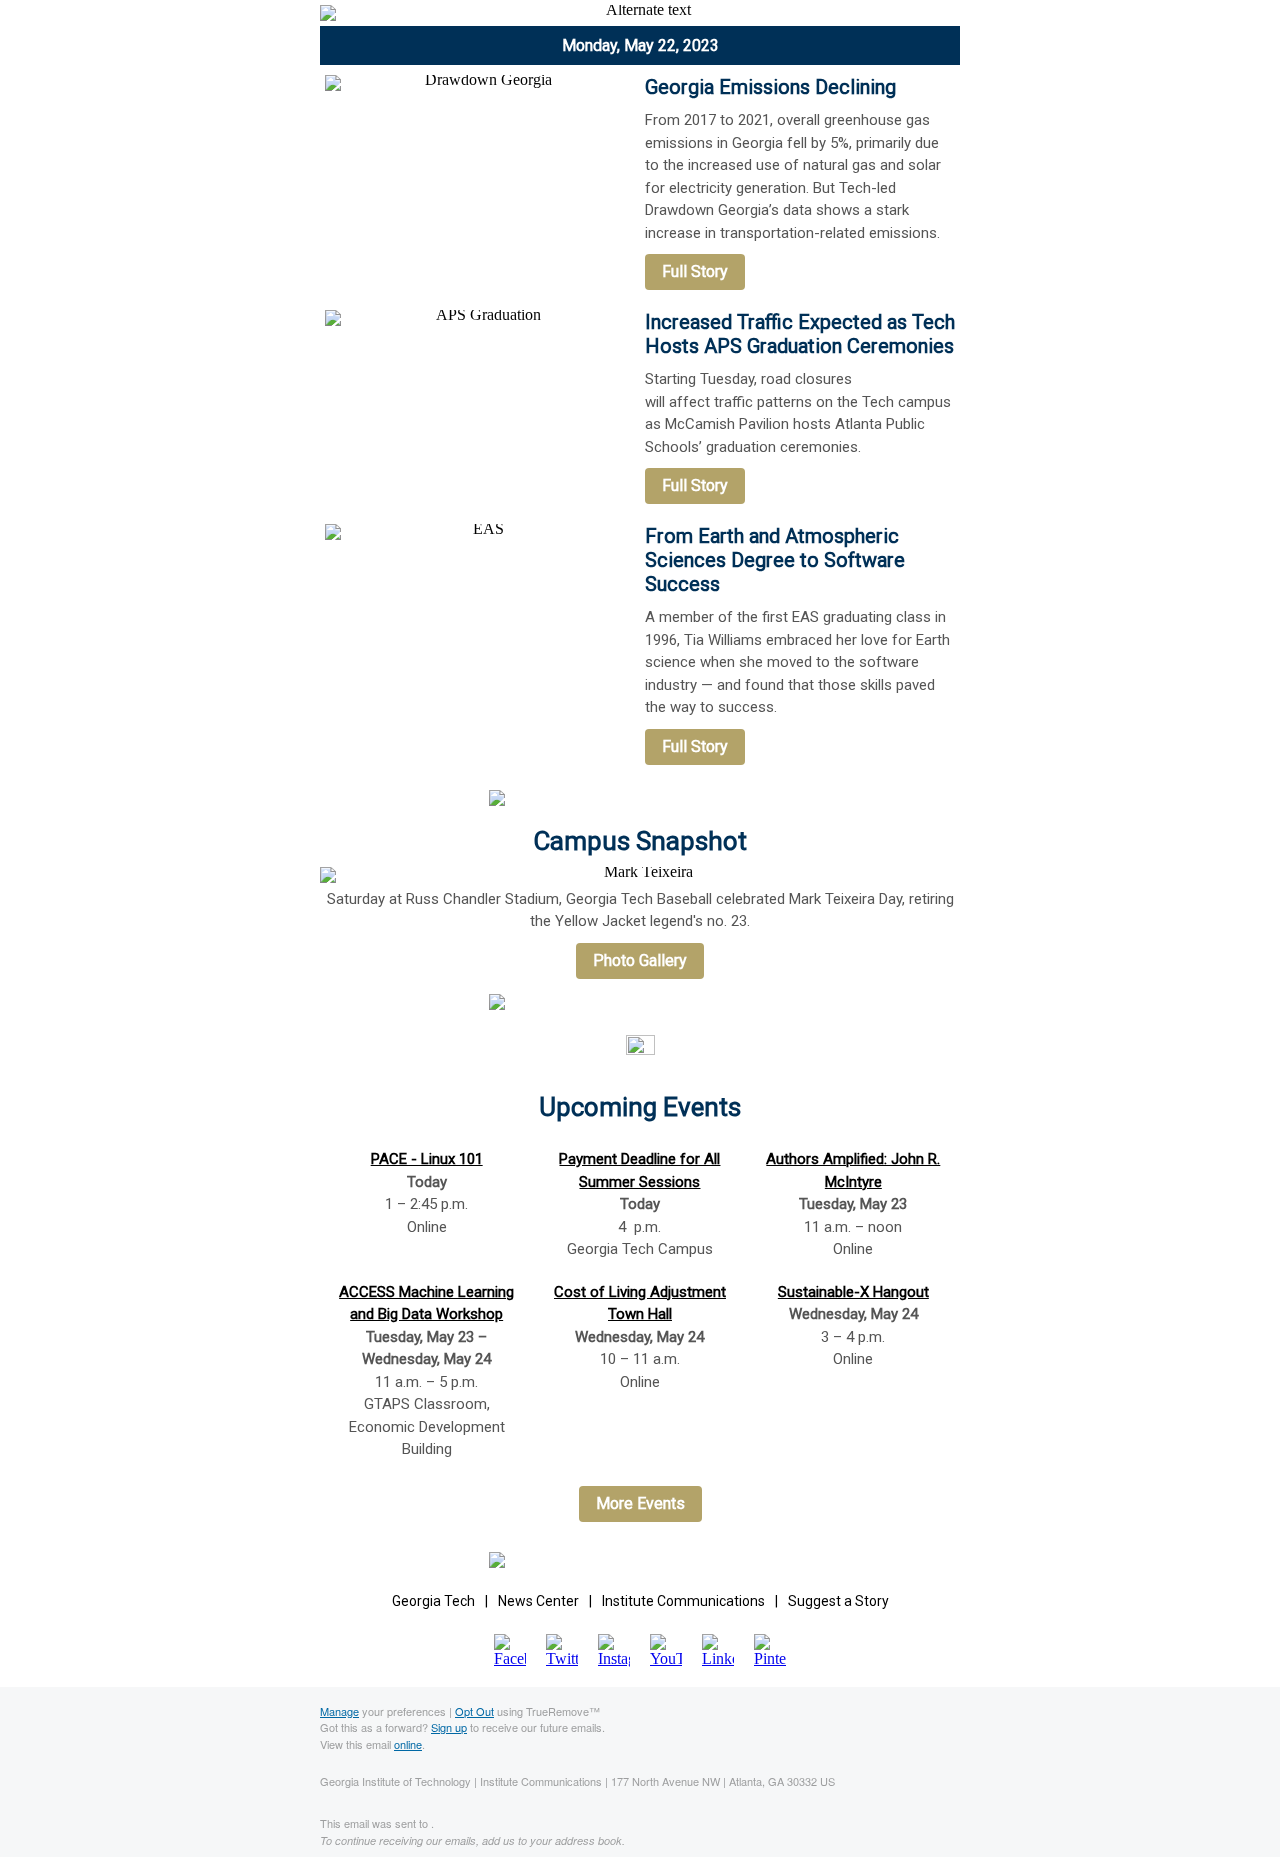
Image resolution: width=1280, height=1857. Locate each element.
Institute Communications (683, 1601)
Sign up (449, 1727)
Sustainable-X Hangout (853, 1292)
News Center (538, 1601)
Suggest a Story (838, 1601)
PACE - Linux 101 (427, 1159)
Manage (339, 1711)
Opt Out (474, 1711)
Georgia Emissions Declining (770, 87)
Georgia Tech (433, 1601)
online (408, 1744)
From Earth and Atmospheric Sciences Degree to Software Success (775, 560)
